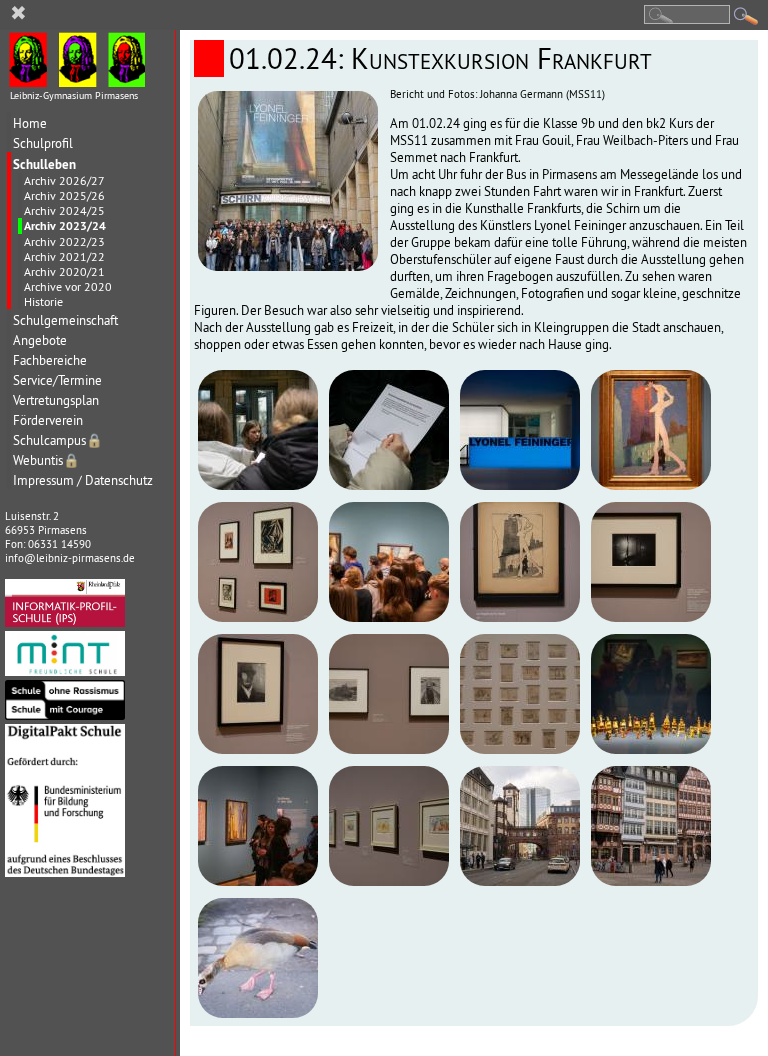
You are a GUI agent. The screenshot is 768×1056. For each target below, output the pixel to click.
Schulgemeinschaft (65, 320)
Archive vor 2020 (68, 286)
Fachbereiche (50, 360)
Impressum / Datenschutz (83, 480)
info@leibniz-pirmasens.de (70, 558)
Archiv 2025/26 (64, 195)
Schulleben (44, 164)
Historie (43, 301)
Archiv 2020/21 (64, 271)
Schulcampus (58, 440)
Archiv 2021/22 (64, 256)
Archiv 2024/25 (64, 210)
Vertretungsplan (56, 400)
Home (30, 123)
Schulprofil (43, 143)
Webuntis (46, 460)
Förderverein (48, 420)
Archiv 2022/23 (64, 241)
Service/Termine (57, 380)
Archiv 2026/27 (64, 180)
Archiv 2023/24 (65, 226)
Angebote (40, 340)
